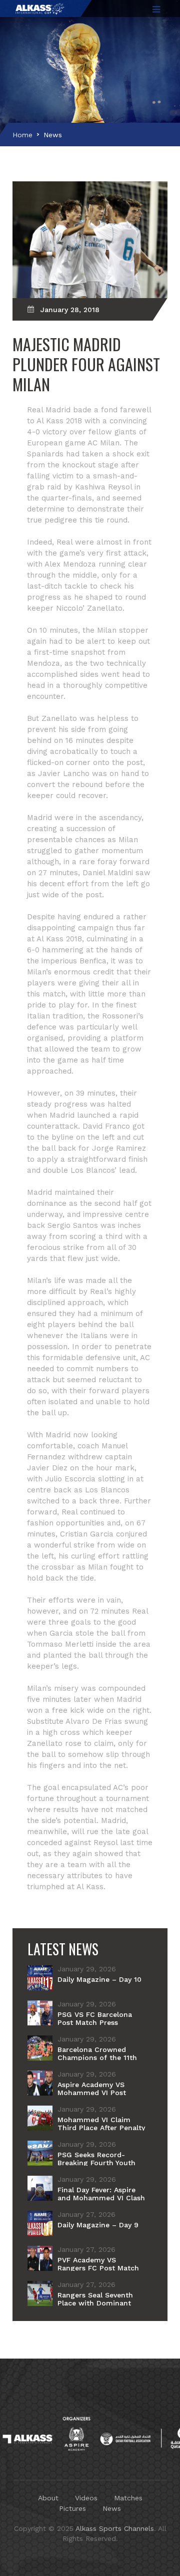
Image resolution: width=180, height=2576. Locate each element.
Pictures (72, 2508)
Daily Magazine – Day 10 (99, 1979)
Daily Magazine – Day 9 (98, 2225)
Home (22, 135)
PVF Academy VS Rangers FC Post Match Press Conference (98, 2268)
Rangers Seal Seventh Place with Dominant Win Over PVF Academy (98, 2303)
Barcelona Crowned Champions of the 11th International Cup (97, 2057)
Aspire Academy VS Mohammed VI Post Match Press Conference (100, 2093)
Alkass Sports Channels (115, 2528)
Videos (86, 2498)
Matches (128, 2498)
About (48, 2498)
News (53, 135)
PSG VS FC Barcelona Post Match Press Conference (95, 2022)
